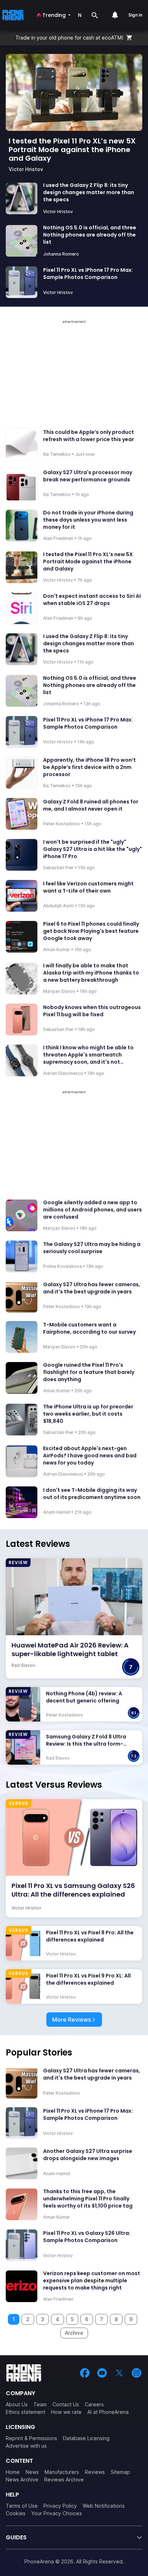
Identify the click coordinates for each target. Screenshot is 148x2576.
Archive (74, 2333)
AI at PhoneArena (108, 2412)
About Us (17, 2404)
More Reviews (71, 2020)
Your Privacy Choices (57, 2513)
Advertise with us (26, 2446)
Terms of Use (22, 2506)
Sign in (135, 15)
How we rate (66, 2412)
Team (40, 2404)
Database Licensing (86, 2438)
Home (13, 2472)
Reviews (95, 2472)
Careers (94, 2404)
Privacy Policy (60, 2506)
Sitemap (120, 2472)
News (32, 2472)
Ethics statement (26, 2412)
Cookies (16, 2513)
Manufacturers (62, 2472)
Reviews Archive (64, 2479)
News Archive (22, 2479)
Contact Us (66, 2404)
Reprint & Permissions (31, 2438)
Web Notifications (104, 2506)
